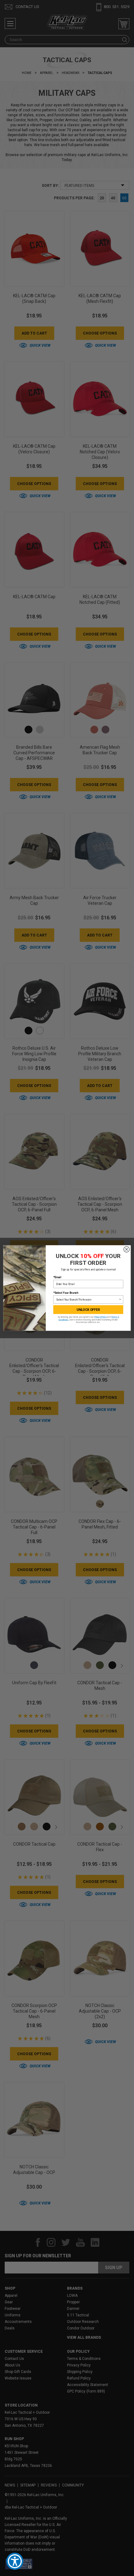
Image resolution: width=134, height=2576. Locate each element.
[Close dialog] (127, 1249)
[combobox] (87, 1300)
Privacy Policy (101, 1317)
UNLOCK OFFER (88, 1310)
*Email (57, 1277)
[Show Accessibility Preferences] (15, 2561)
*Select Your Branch (66, 1293)
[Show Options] (120, 1300)
